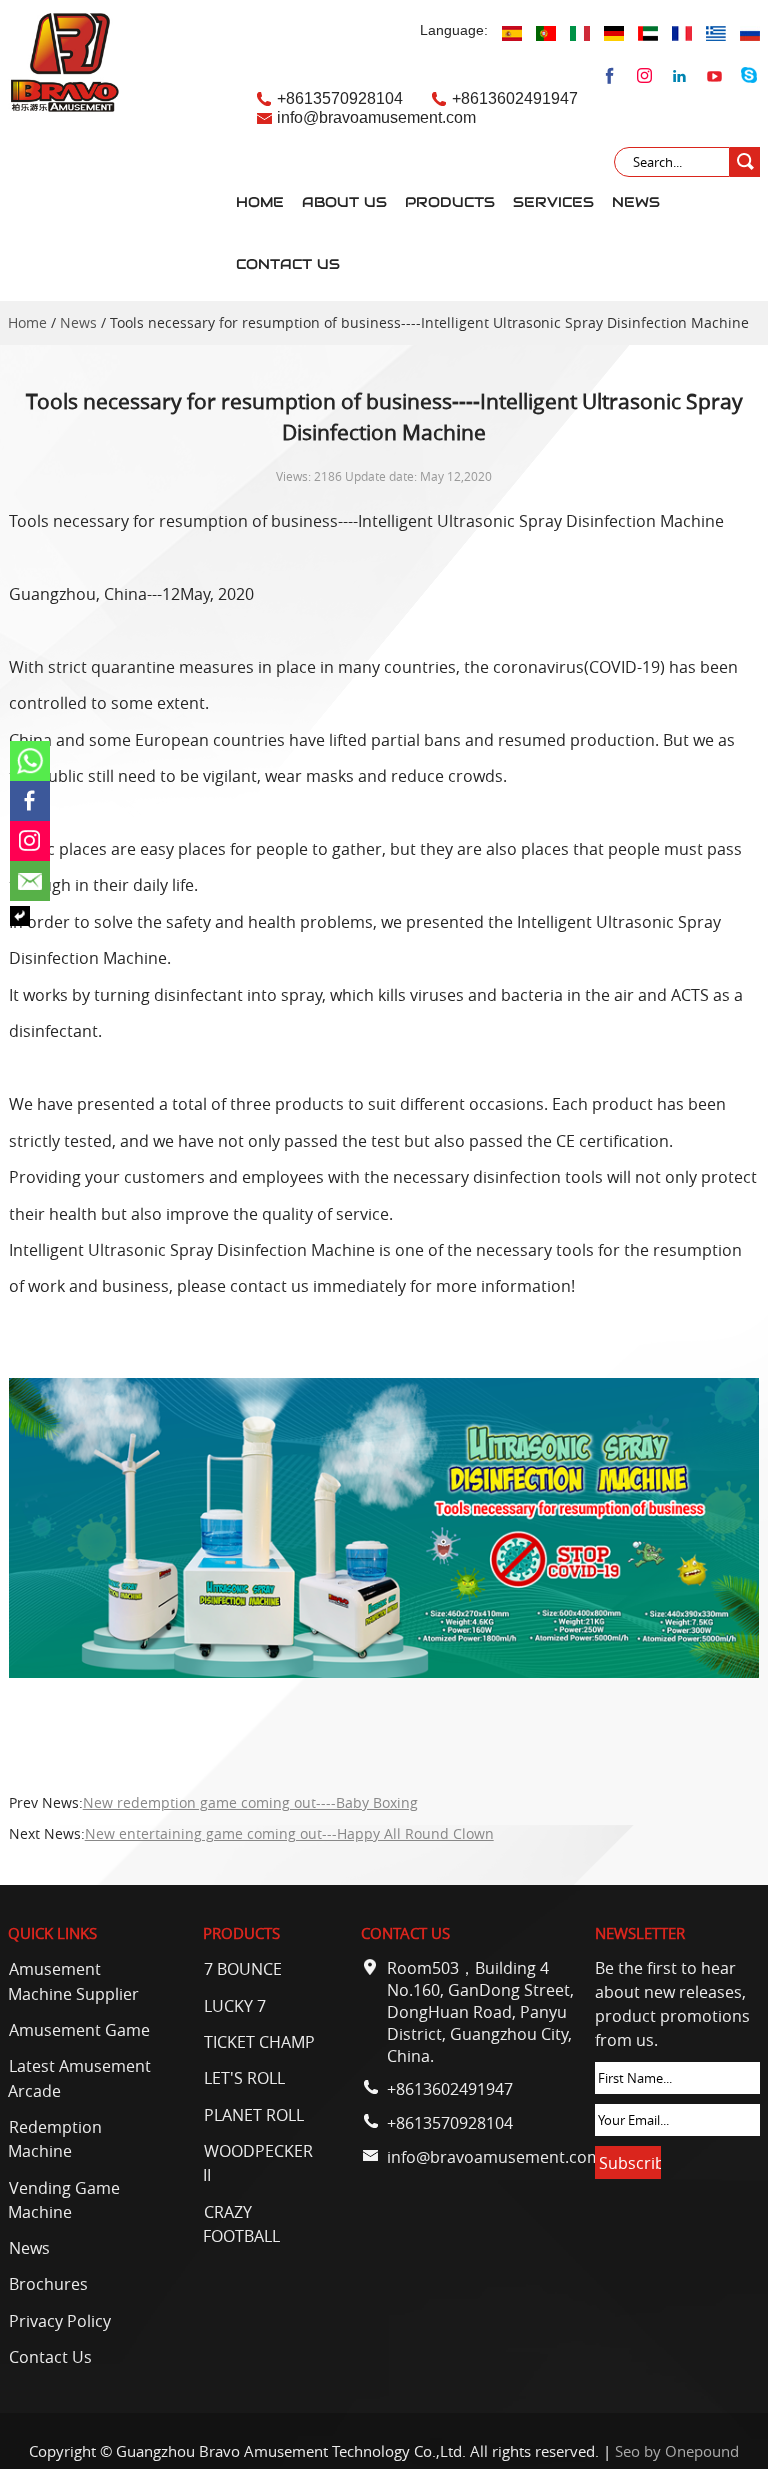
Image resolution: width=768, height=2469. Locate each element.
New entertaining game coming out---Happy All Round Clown (289, 1833)
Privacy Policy (60, 2321)
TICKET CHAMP (259, 2042)
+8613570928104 (340, 98)
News (636, 202)
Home (260, 202)
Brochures (48, 2284)
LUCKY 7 (235, 2006)
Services (553, 202)
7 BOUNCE (243, 1969)
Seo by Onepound (677, 2451)
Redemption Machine (55, 2139)
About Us (344, 202)
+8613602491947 (515, 98)
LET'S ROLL (244, 2078)
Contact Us (288, 264)
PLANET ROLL (254, 2115)
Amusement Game (79, 2030)
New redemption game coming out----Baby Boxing (250, 1802)
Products (450, 202)
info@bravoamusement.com (376, 117)
